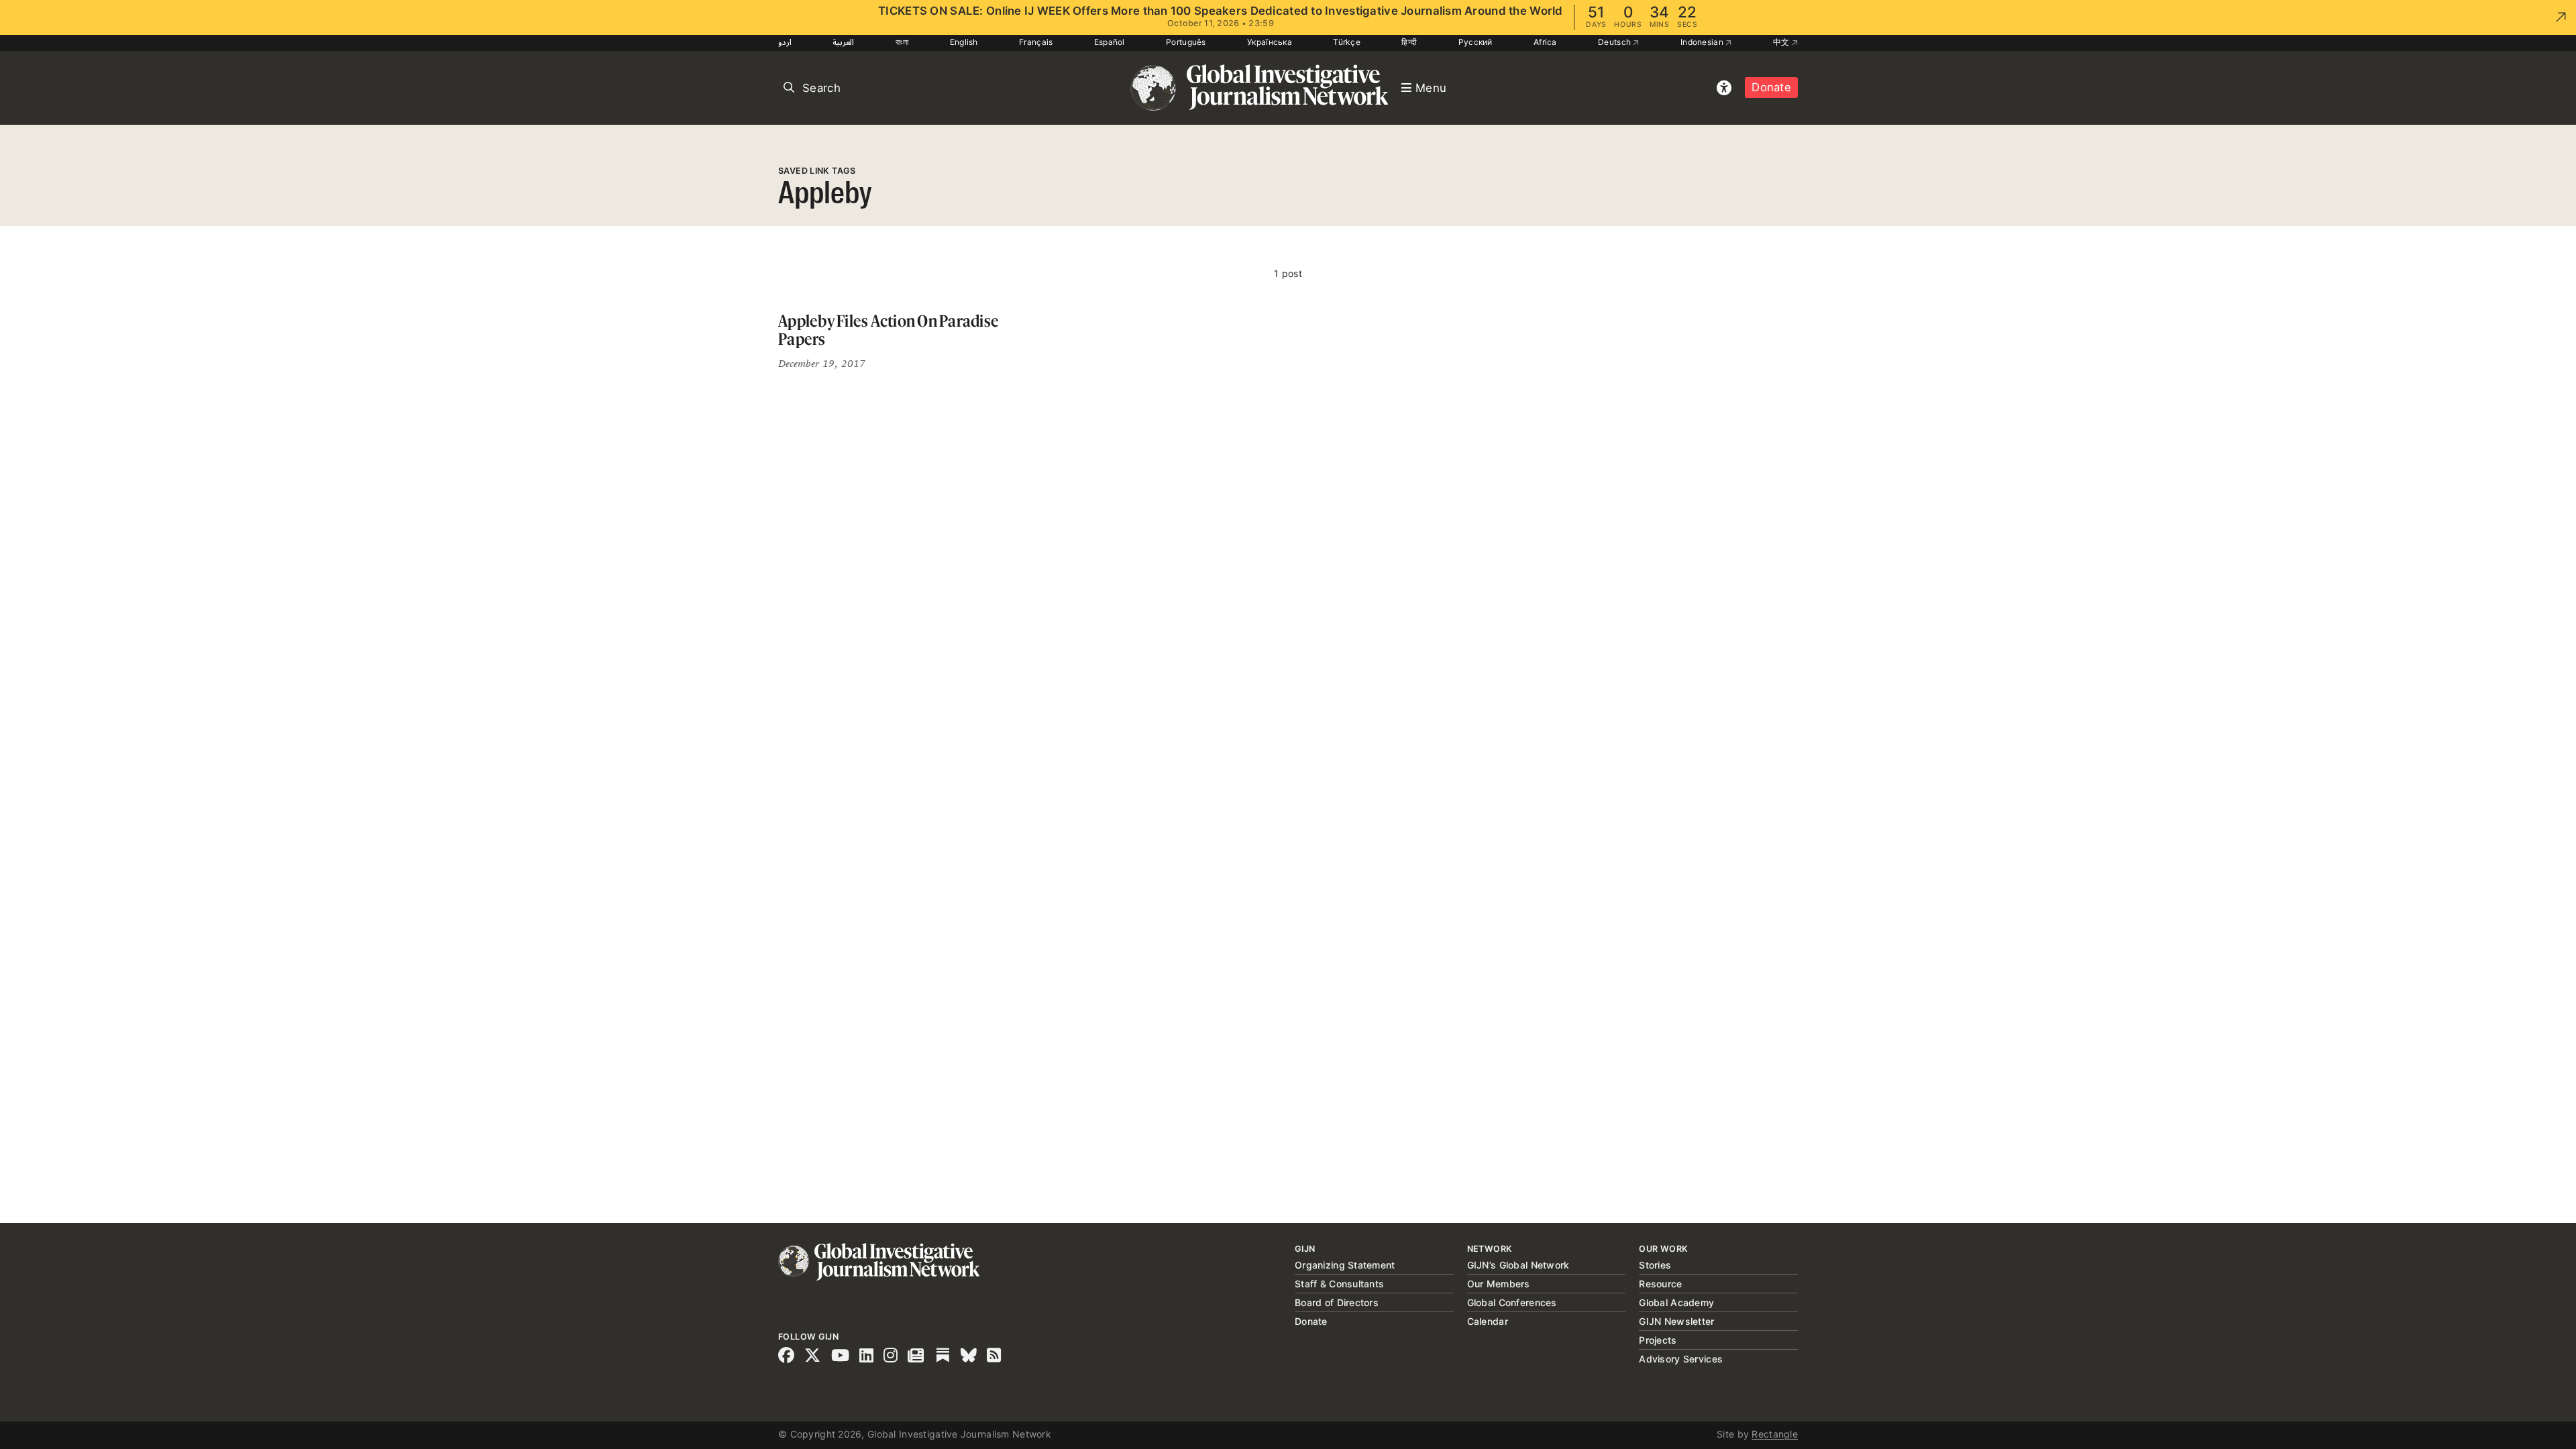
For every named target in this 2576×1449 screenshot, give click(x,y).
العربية (843, 42)
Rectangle (1775, 1434)
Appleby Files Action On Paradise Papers (889, 330)
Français (1036, 42)
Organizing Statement (1345, 1265)
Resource (1660, 1284)
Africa (1545, 42)
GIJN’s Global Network (1518, 1265)
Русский (1475, 42)
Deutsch (1615, 42)
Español (1110, 42)
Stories (1655, 1265)
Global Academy (1676, 1302)
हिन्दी (1409, 42)
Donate (1771, 87)
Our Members (1499, 1284)
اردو (785, 42)
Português (1186, 42)
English (964, 42)
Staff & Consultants (1339, 1284)
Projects (1658, 1340)
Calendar (1488, 1321)
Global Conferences (1512, 1302)
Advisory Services (1681, 1359)
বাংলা (902, 42)
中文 (1782, 42)
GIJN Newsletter (1676, 1321)
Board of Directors (1337, 1302)
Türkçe (1347, 42)
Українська (1270, 42)
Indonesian (1703, 42)
